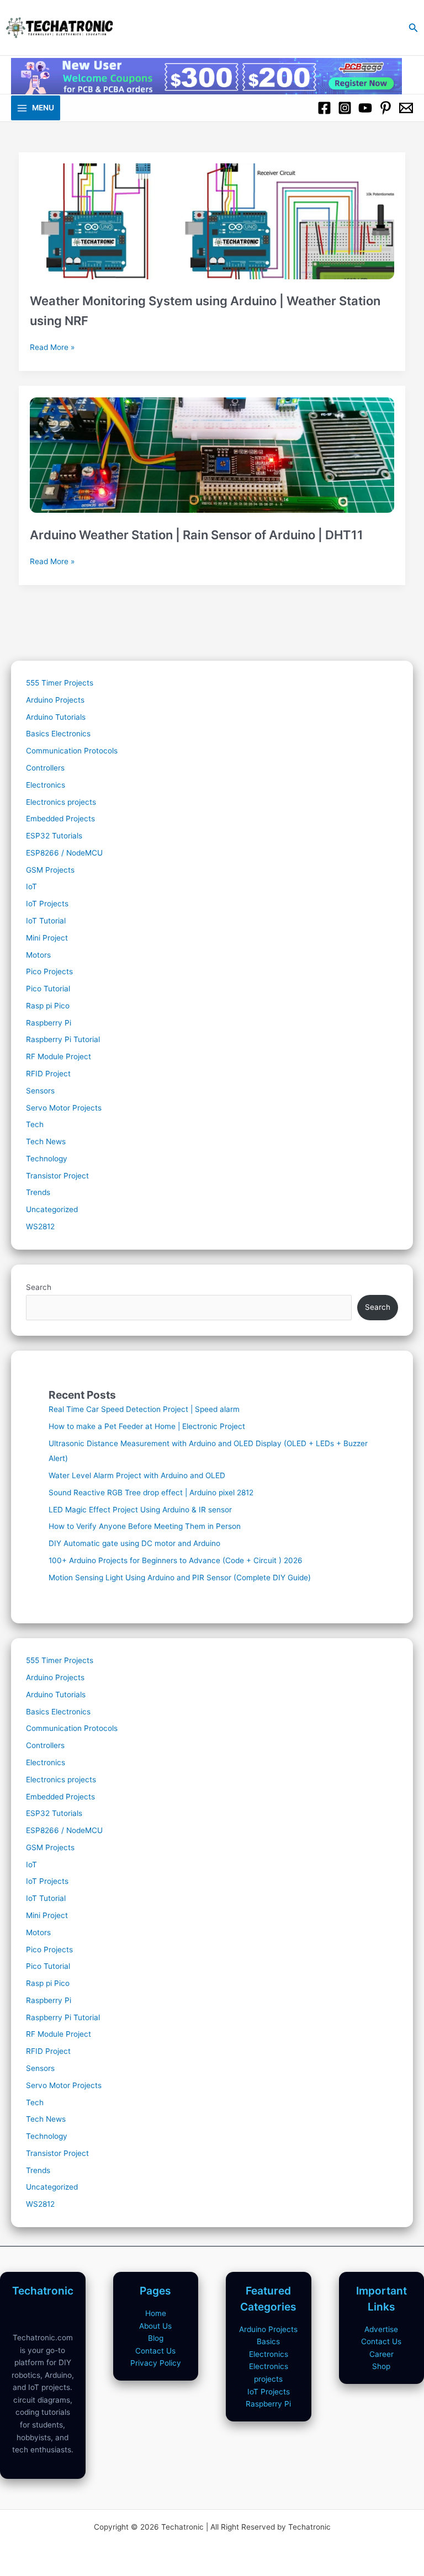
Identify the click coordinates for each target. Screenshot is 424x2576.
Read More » (52, 348)
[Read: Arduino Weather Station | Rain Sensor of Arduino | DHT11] (212, 449)
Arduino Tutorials (56, 717)
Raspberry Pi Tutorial (63, 1039)
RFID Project (48, 1074)
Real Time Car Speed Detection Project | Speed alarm (144, 1409)
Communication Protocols (72, 751)
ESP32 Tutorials (54, 836)
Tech (35, 1124)
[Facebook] (324, 108)
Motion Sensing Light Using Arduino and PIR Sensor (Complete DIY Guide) (180, 1578)
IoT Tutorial (46, 921)
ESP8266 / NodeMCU (64, 853)
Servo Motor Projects (64, 1108)
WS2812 (40, 1226)
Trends (38, 1192)
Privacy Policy (156, 2363)
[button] (414, 28)
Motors (38, 955)
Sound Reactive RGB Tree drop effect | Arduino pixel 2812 (151, 1493)
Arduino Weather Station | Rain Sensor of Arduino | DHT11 (197, 535)
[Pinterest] (386, 108)
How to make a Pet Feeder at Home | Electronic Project (147, 1426)
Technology (47, 1159)
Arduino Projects (55, 700)
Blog (156, 2338)
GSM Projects (50, 870)
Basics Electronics (58, 734)
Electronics (46, 785)
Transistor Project (57, 1176)
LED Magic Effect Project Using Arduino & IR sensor (140, 1510)
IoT (31, 886)
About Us (155, 2326)
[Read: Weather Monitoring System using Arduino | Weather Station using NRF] (212, 216)
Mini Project (47, 938)
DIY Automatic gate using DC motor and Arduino (134, 1543)
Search (39, 1287)
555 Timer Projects (60, 683)
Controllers (45, 768)
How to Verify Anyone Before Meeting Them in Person (145, 1526)
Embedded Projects (60, 819)
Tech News (46, 1141)
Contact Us (155, 2351)
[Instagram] (345, 108)
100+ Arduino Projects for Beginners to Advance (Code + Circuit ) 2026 (176, 1560)
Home (156, 2313)
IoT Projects (47, 904)
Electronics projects (61, 802)
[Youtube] (365, 108)
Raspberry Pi (49, 1023)
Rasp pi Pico (48, 1006)
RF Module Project (59, 1056)
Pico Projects (49, 971)
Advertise (381, 2329)
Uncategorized (52, 1209)
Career (381, 2354)
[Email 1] (406, 108)
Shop (381, 2366)
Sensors (40, 1091)
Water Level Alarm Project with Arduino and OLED (137, 1475)
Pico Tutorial (48, 989)
